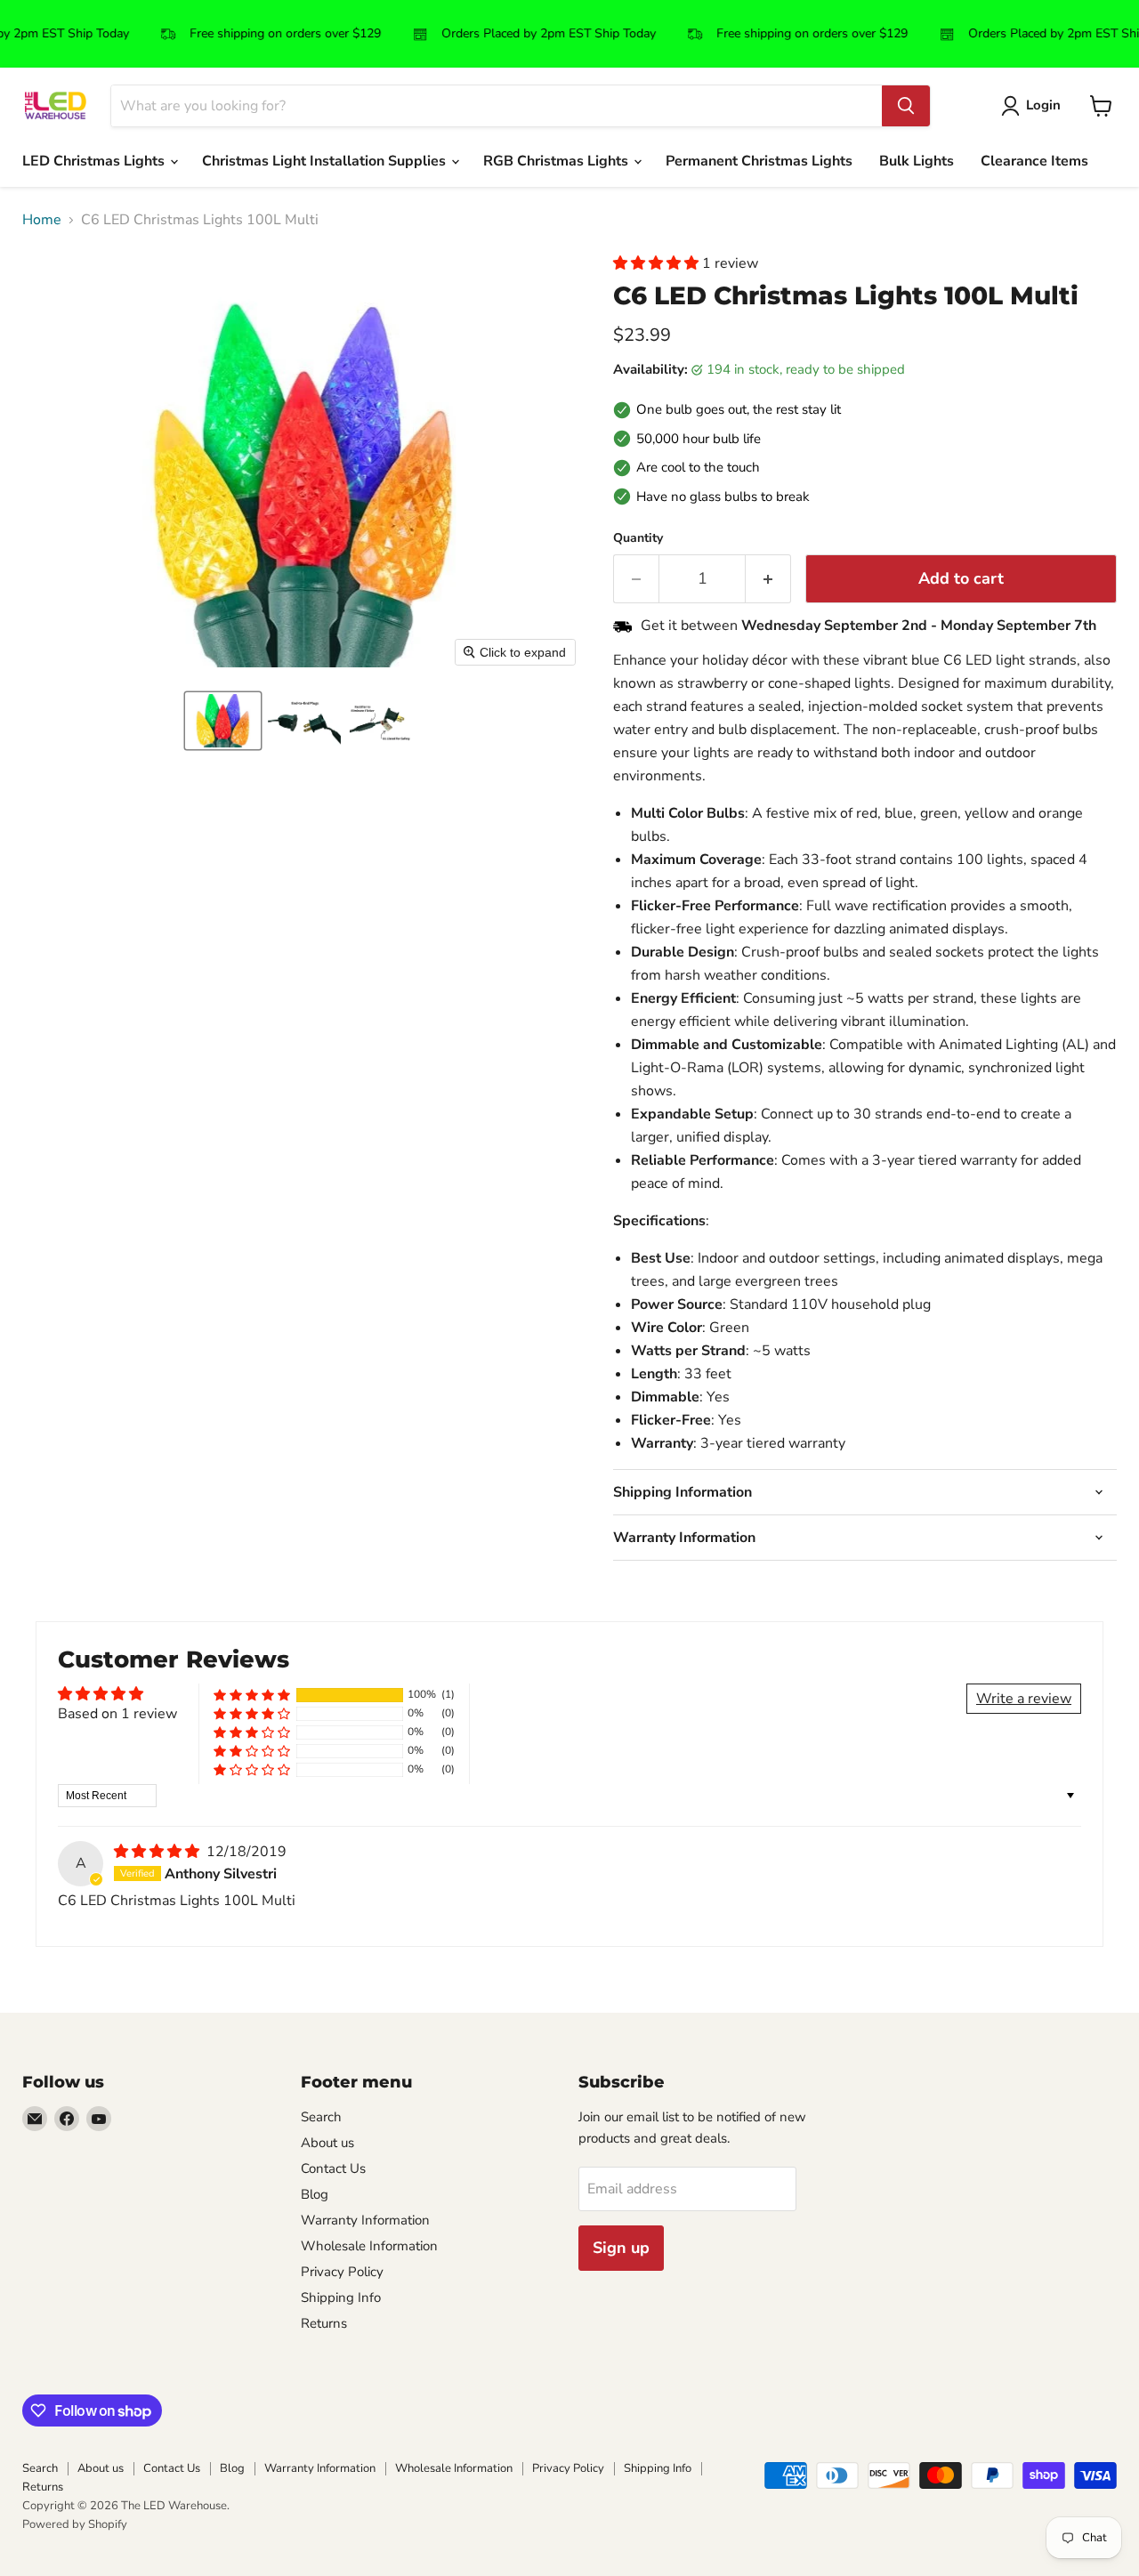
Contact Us (333, 2168)
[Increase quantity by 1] (768, 579)
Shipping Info (341, 2297)
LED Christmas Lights (95, 161)
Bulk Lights (917, 161)
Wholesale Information (369, 2246)
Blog (315, 2194)
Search (321, 2117)
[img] (158, 1852)
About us (327, 2143)
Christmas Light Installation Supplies (326, 161)
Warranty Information (365, 2220)
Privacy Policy (342, 2272)
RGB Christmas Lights (557, 161)
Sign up (621, 2248)
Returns (324, 2323)
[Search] (906, 106)
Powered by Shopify (75, 2524)
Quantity (638, 538)
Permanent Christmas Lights (759, 161)
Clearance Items (1034, 161)
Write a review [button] (1024, 1699)
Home (42, 220)
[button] (223, 721)
